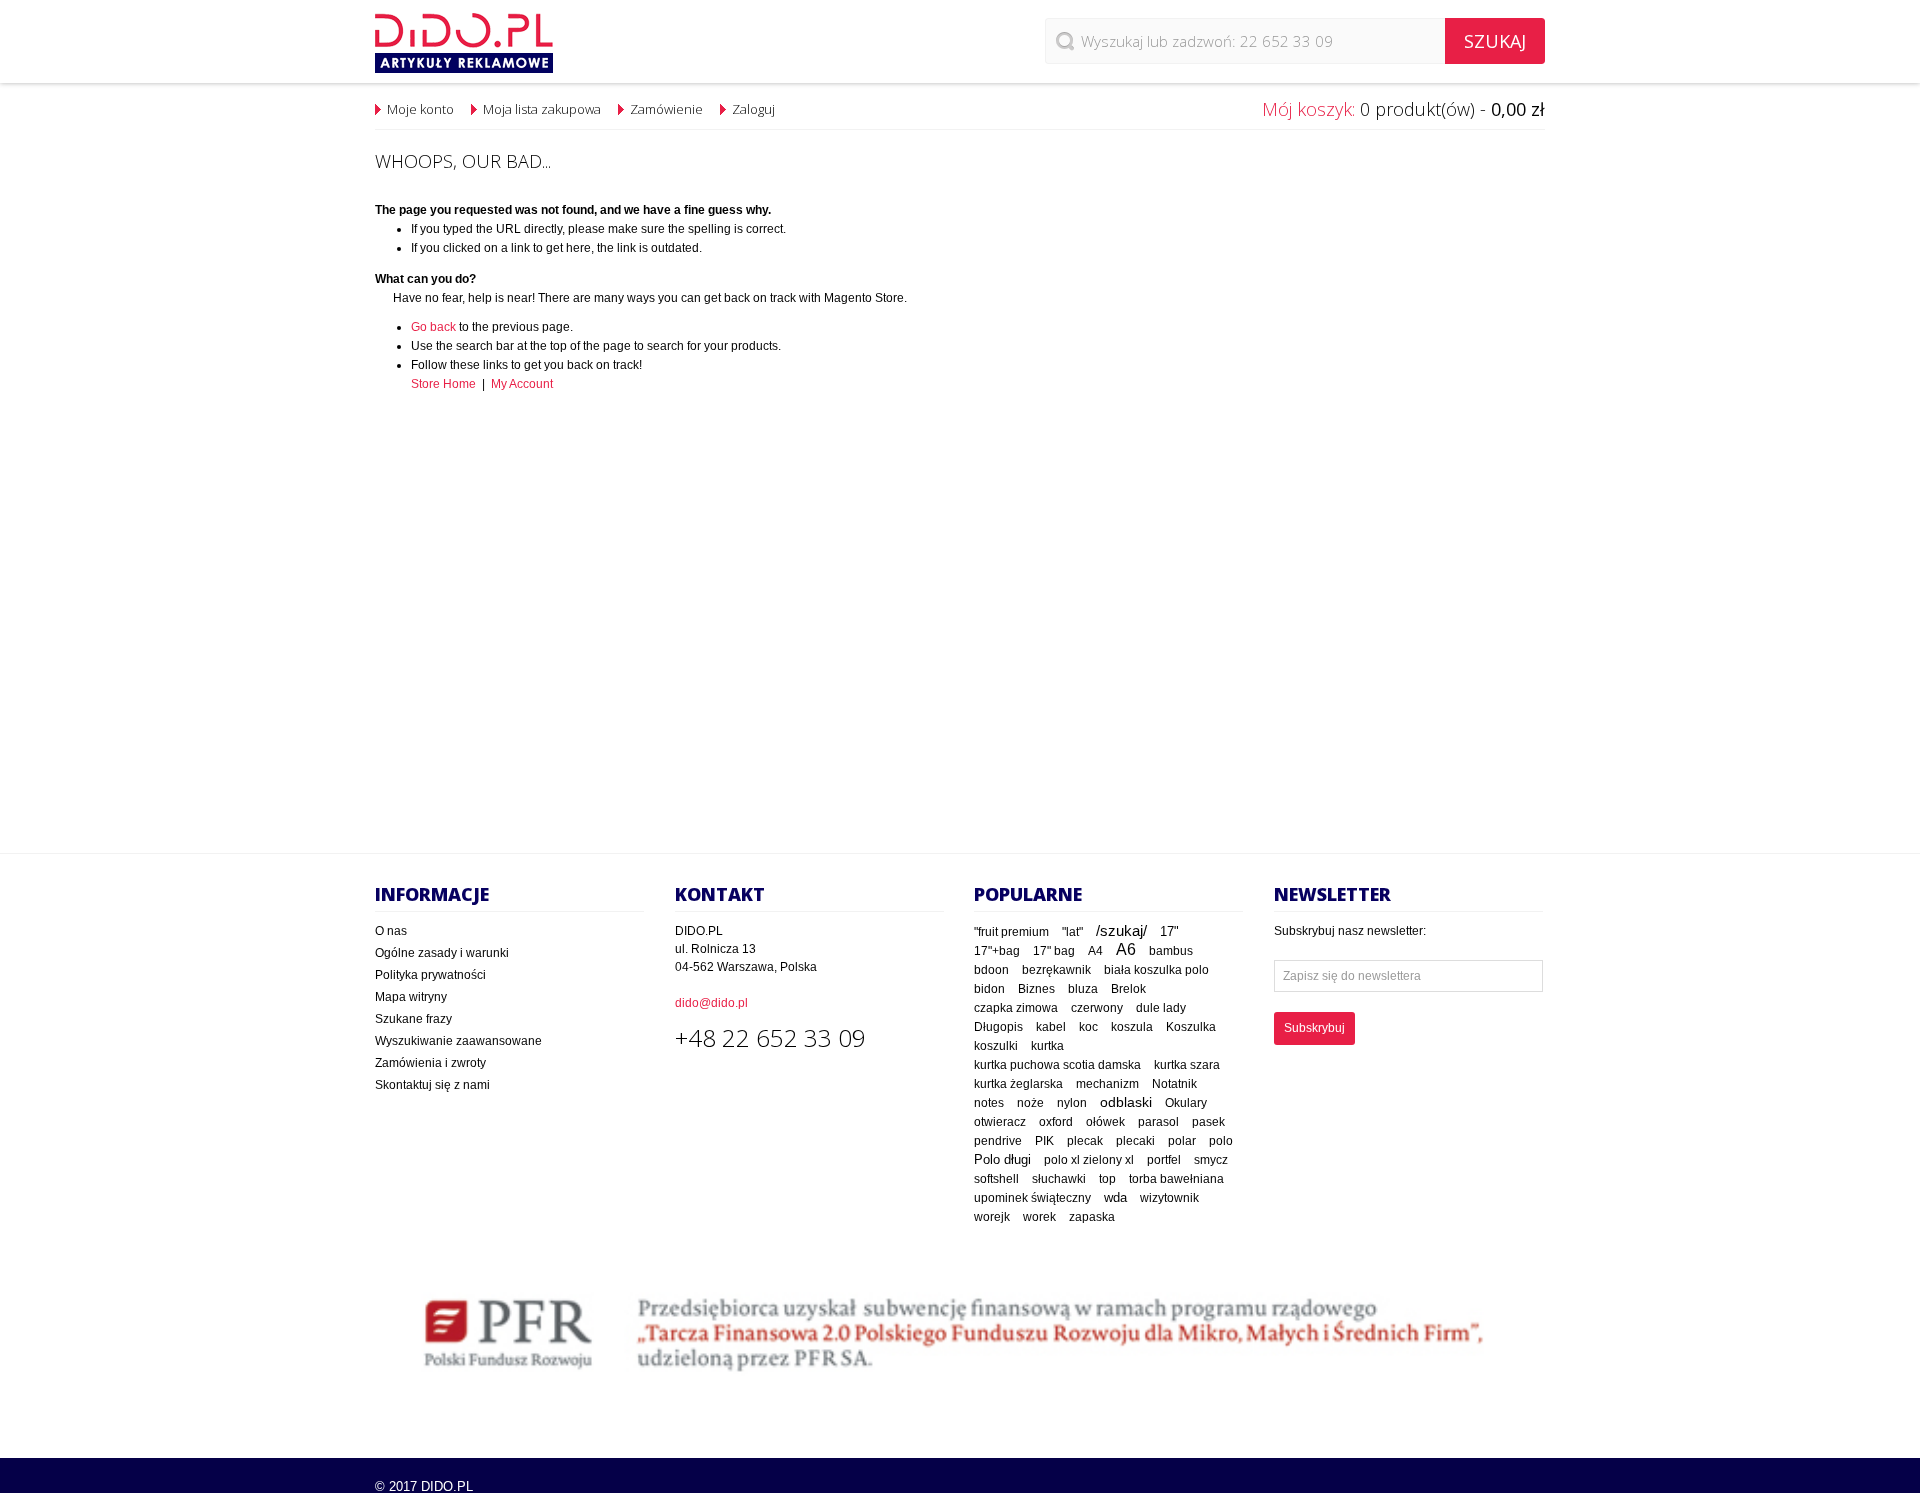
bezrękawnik (1056, 970)
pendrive (998, 1141)
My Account (522, 384)
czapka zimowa (1016, 1008)
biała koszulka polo (1156, 970)
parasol (1158, 1121)
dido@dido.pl (711, 1003)
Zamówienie (666, 109)
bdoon (991, 969)
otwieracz (1000, 1122)
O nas (391, 931)
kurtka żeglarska (1018, 1083)
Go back (433, 327)
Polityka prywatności (430, 975)
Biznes (1036, 989)
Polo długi (1002, 1160)
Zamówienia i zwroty (430, 1063)
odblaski (1126, 1102)
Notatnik (1174, 1083)
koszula (1132, 1027)
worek (1039, 1217)
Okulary (1186, 1103)
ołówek (1105, 1122)
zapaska (1092, 1217)
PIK (1044, 1141)
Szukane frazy (413, 1019)
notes (989, 1103)
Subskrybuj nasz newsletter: (1350, 931)
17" (1169, 931)
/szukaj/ (1121, 931)
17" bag (1054, 951)
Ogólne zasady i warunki (442, 953)
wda (1115, 1198)
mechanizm (1107, 1084)
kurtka (1047, 1046)
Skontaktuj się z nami (432, 1085)
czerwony (1097, 1008)
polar (1182, 1141)
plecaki (1135, 1141)
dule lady (1161, 1007)
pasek (1208, 1122)
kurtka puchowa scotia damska (1057, 1065)
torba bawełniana (1176, 1179)
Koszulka (1191, 1027)
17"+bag (997, 951)
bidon (989, 989)
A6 (1126, 949)
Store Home (443, 384)
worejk (992, 1217)
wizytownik (1169, 1198)
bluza (1083, 989)
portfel (1164, 1159)
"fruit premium (1011, 932)
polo (1221, 1141)
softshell (996, 1179)
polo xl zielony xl (1089, 1160)
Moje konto (420, 109)
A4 (1095, 951)
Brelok (1128, 989)
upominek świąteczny (1032, 1198)
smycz (1211, 1160)
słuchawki (1059, 1178)
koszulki (996, 1046)
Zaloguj (753, 109)
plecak (1085, 1141)
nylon (1072, 1103)
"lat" (1072, 932)
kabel (1051, 1027)
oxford (1056, 1122)
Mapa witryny (411, 997)
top (1107, 1178)
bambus (1171, 951)
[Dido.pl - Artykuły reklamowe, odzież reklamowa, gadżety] (464, 43)
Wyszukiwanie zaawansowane (458, 1041)
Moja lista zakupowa (542, 109)
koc (1088, 1027)
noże (1030, 1103)
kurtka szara (1187, 1065)
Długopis (998, 1026)
